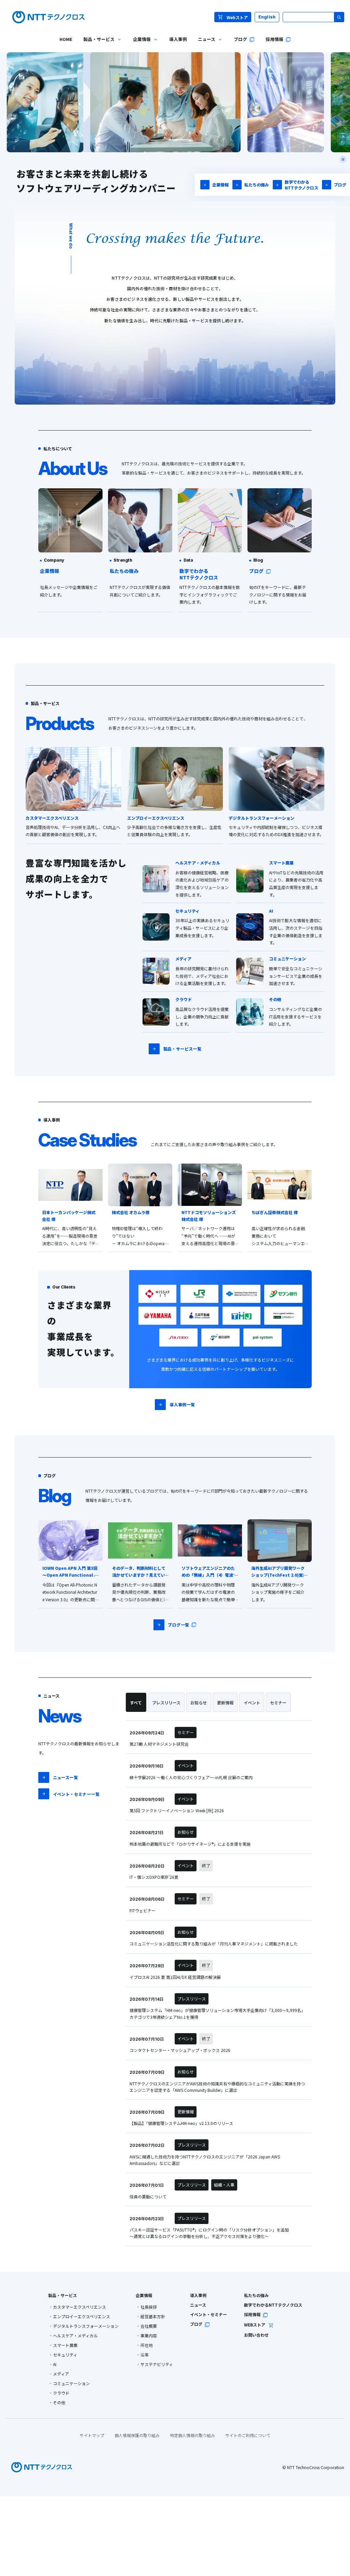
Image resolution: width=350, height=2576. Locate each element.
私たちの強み (257, 185)
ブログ (340, 185)
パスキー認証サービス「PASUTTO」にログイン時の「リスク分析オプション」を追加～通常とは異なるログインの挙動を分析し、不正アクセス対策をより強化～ (209, 2233)
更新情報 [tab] (225, 1702)
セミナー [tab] (278, 1702)
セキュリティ (65, 2355)
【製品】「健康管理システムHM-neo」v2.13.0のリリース (181, 2123)
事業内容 (149, 2336)
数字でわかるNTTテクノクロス (301, 185)
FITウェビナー (143, 1910)
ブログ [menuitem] (240, 39)
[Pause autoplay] (343, 159)
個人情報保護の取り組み (137, 2435)
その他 (59, 2403)
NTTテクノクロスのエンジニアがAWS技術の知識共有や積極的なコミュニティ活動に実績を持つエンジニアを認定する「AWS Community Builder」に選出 (217, 2087)
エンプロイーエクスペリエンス (82, 2317)
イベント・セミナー (208, 2314)
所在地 (147, 2345)
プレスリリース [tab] (166, 1702)
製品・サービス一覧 (182, 1049)
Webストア (237, 17)
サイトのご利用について (248, 2435)
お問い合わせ (256, 2335)
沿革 (145, 2355)
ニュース (198, 2305)
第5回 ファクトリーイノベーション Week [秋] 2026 (177, 1810)
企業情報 (220, 185)
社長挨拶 (149, 2307)
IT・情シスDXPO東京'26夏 (154, 1877)
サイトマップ (92, 2435)
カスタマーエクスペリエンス (79, 2307)
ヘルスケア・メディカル (75, 2336)
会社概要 (149, 2326)
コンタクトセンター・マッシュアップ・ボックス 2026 (180, 2050)
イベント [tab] (252, 1702)
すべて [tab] (136, 1702)
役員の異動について (148, 2197)
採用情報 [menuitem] (274, 39)
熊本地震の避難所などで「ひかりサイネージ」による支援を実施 (190, 1844)
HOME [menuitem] (66, 39)
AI (55, 2364)
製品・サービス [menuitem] (96, 44)
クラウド (61, 2393)
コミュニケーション (71, 2383)
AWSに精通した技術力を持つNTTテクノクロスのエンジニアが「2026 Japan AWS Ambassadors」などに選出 (205, 2160)
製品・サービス (63, 2295)
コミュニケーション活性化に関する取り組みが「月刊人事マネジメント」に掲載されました (214, 1944)
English (267, 17)
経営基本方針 (153, 2317)
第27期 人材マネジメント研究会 (159, 1744)
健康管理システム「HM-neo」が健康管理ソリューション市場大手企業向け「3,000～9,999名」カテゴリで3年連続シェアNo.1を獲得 (217, 2013)
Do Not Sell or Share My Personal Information (175, 2562)
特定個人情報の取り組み (192, 2435)
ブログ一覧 (178, 1625)
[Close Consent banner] (339, 2511)
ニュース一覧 (65, 1777)
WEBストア (255, 2325)
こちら (60, 2530)
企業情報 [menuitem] (139, 44)
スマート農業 (65, 2345)
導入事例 (198, 2295)
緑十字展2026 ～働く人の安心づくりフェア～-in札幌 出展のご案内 (191, 1777)
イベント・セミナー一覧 (76, 1794)
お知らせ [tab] (199, 1702)
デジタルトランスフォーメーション (86, 2326)
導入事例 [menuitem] (178, 39)
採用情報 (252, 2314)
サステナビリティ (157, 2364)
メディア (61, 2374)
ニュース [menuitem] (204, 44)
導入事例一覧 (182, 1404)
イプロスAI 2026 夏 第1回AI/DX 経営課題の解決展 (175, 1977)
